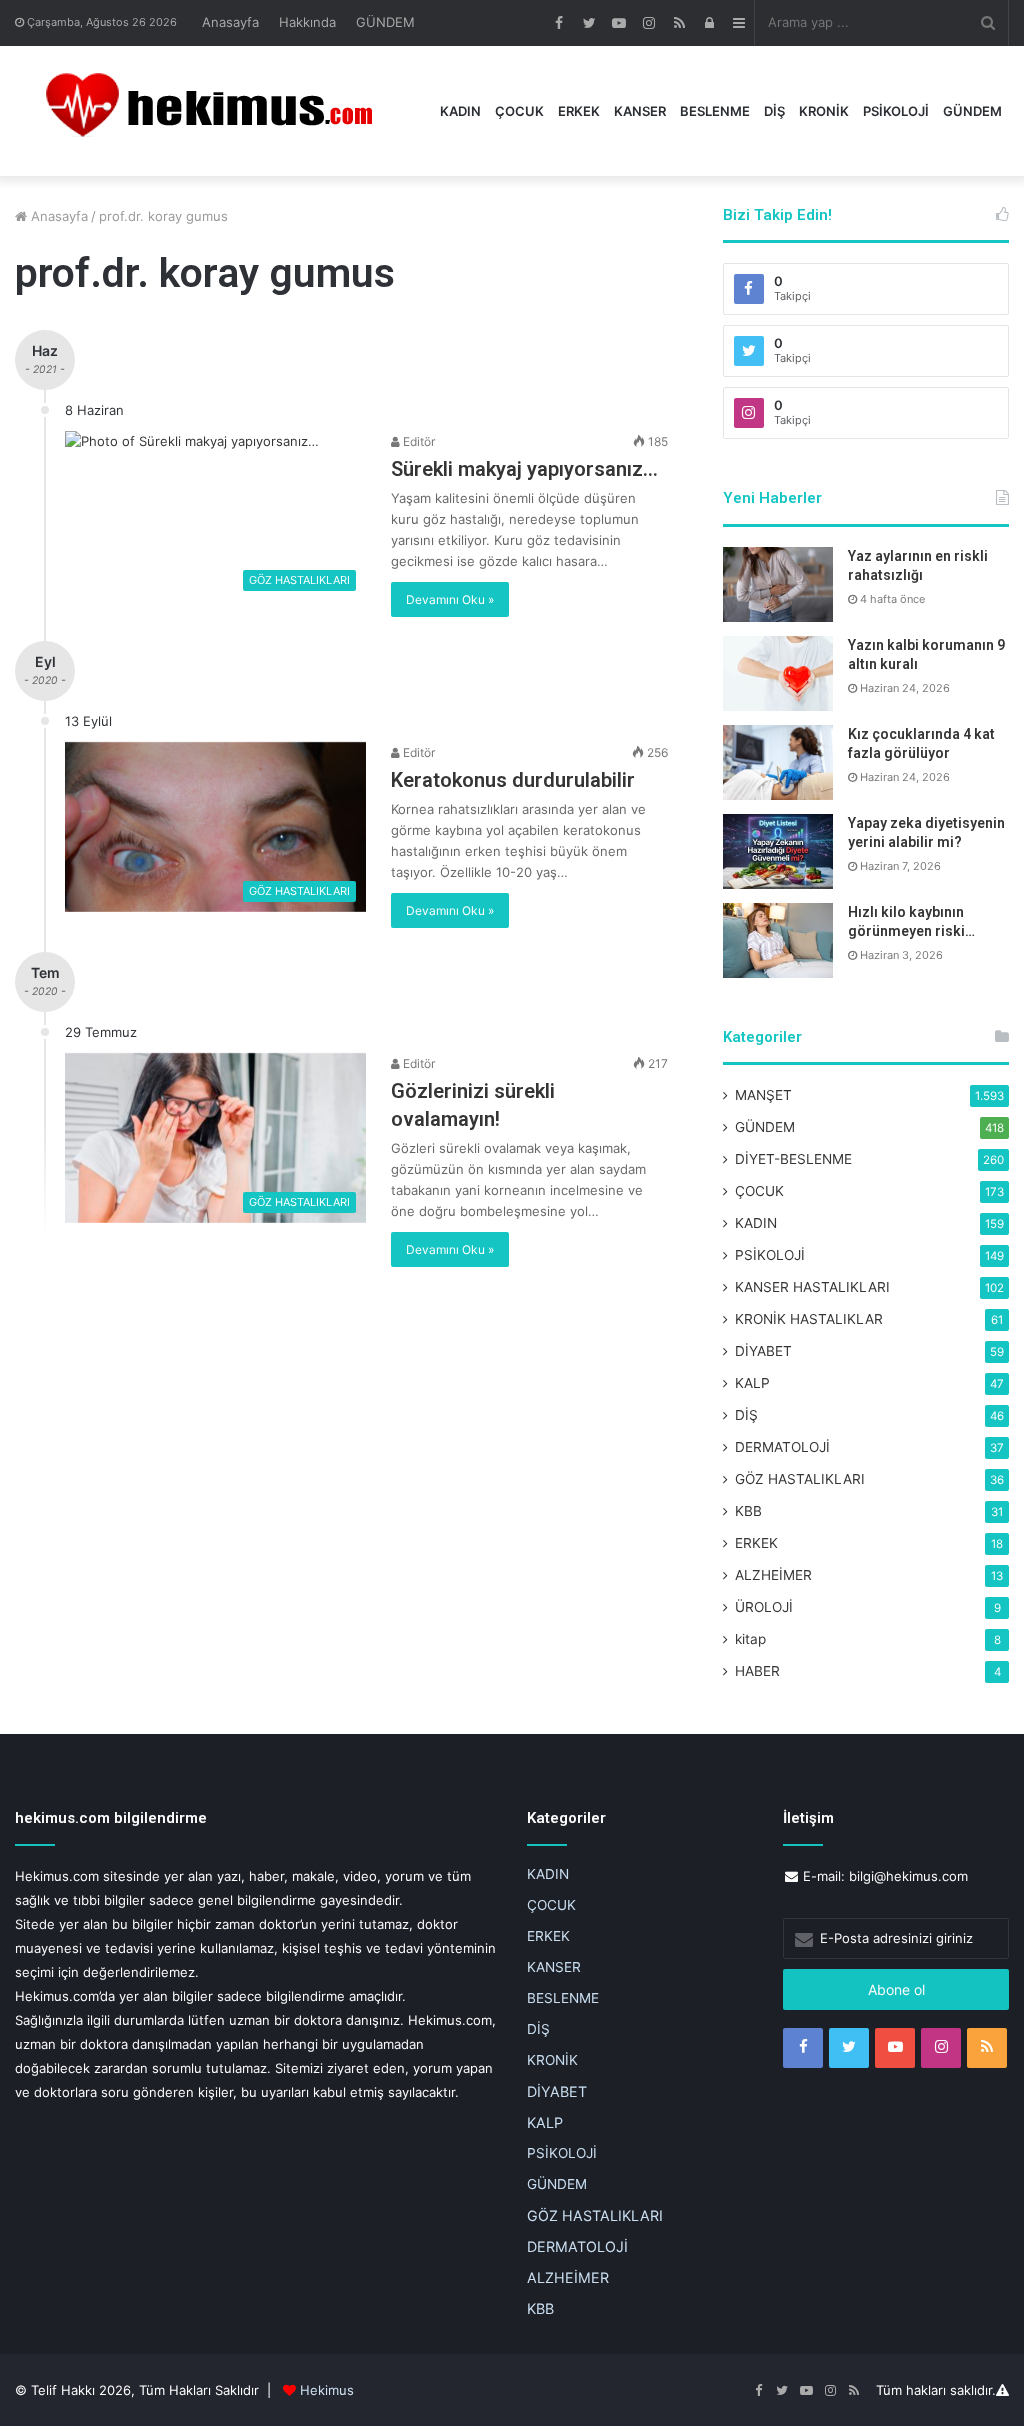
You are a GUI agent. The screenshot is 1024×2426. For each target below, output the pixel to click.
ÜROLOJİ (764, 1607)
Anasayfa (230, 22)
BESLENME (715, 111)
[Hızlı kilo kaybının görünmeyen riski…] (778, 940)
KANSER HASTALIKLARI (812, 1287)
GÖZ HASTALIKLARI (800, 1479)
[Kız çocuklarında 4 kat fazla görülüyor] (778, 762)
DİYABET (763, 1351)
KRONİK (824, 111)
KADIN (460, 111)
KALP (752, 1383)
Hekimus (327, 2390)
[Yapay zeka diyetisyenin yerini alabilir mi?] (778, 851)
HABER (757, 1671)
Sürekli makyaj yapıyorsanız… (524, 469)
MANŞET (763, 1095)
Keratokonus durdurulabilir (513, 780)
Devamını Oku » (450, 599)
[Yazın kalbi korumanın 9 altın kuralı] (778, 673)
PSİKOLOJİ (896, 111)
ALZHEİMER (773, 1575)
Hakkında (307, 22)
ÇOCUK (519, 111)
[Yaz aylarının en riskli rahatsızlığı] (778, 584)
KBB (748, 1511)
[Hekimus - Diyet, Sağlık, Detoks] (218, 111)
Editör (417, 441)
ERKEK (579, 111)
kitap (750, 1639)
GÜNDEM (385, 22)
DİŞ (774, 111)
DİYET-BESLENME (793, 1159)
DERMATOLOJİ (782, 1447)
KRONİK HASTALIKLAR (809, 1319)
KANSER (640, 111)
